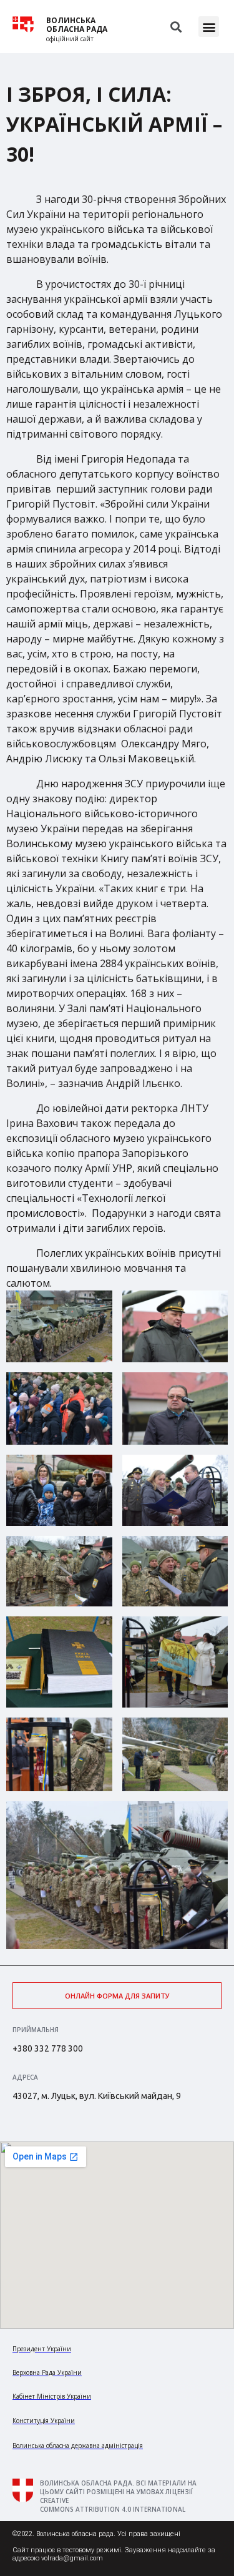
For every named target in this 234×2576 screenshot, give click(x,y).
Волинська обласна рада (77, 25)
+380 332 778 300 (48, 2048)
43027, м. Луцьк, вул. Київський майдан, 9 (97, 2096)
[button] (209, 27)
